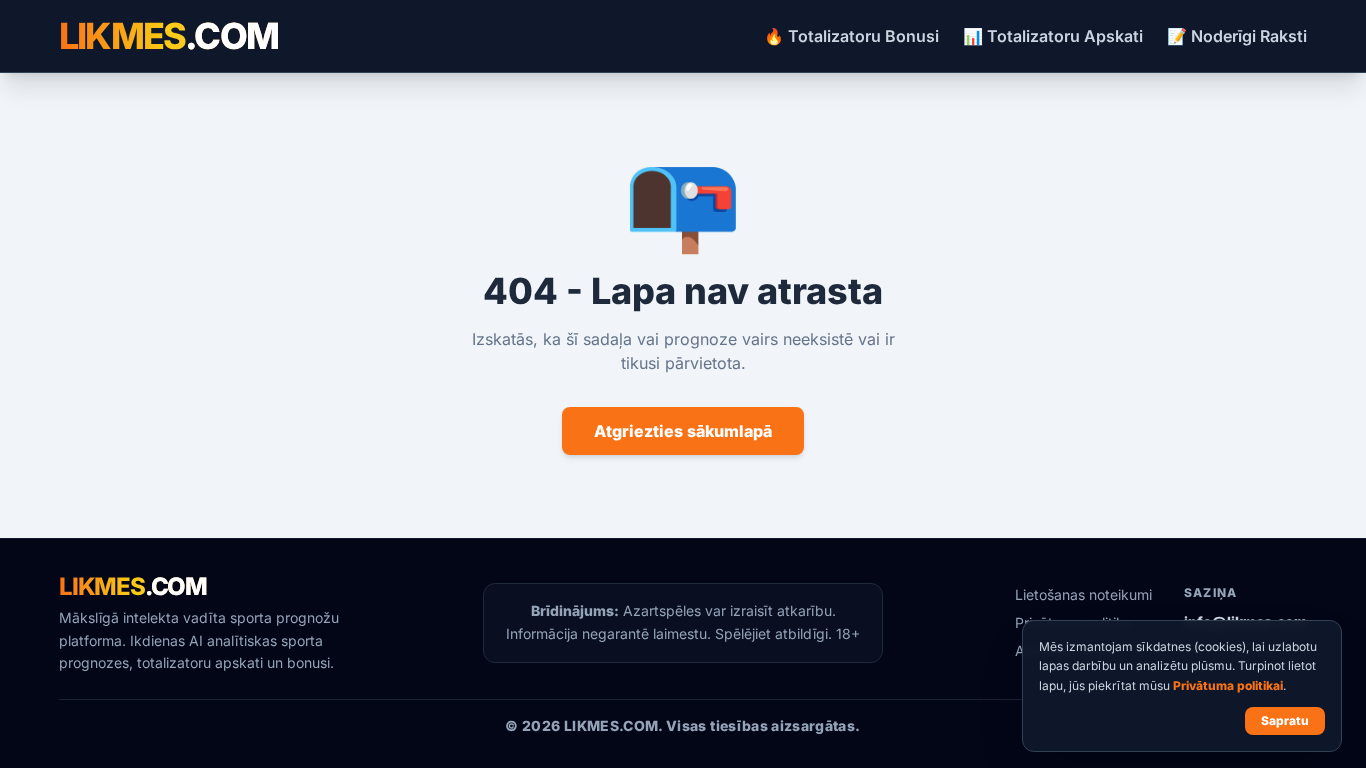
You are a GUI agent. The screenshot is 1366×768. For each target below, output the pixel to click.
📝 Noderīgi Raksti (1237, 36)
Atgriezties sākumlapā (683, 431)
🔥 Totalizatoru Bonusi (851, 36)
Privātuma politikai (1228, 685)
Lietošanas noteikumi (1083, 594)
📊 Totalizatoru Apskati (1053, 36)
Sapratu (1285, 720)
